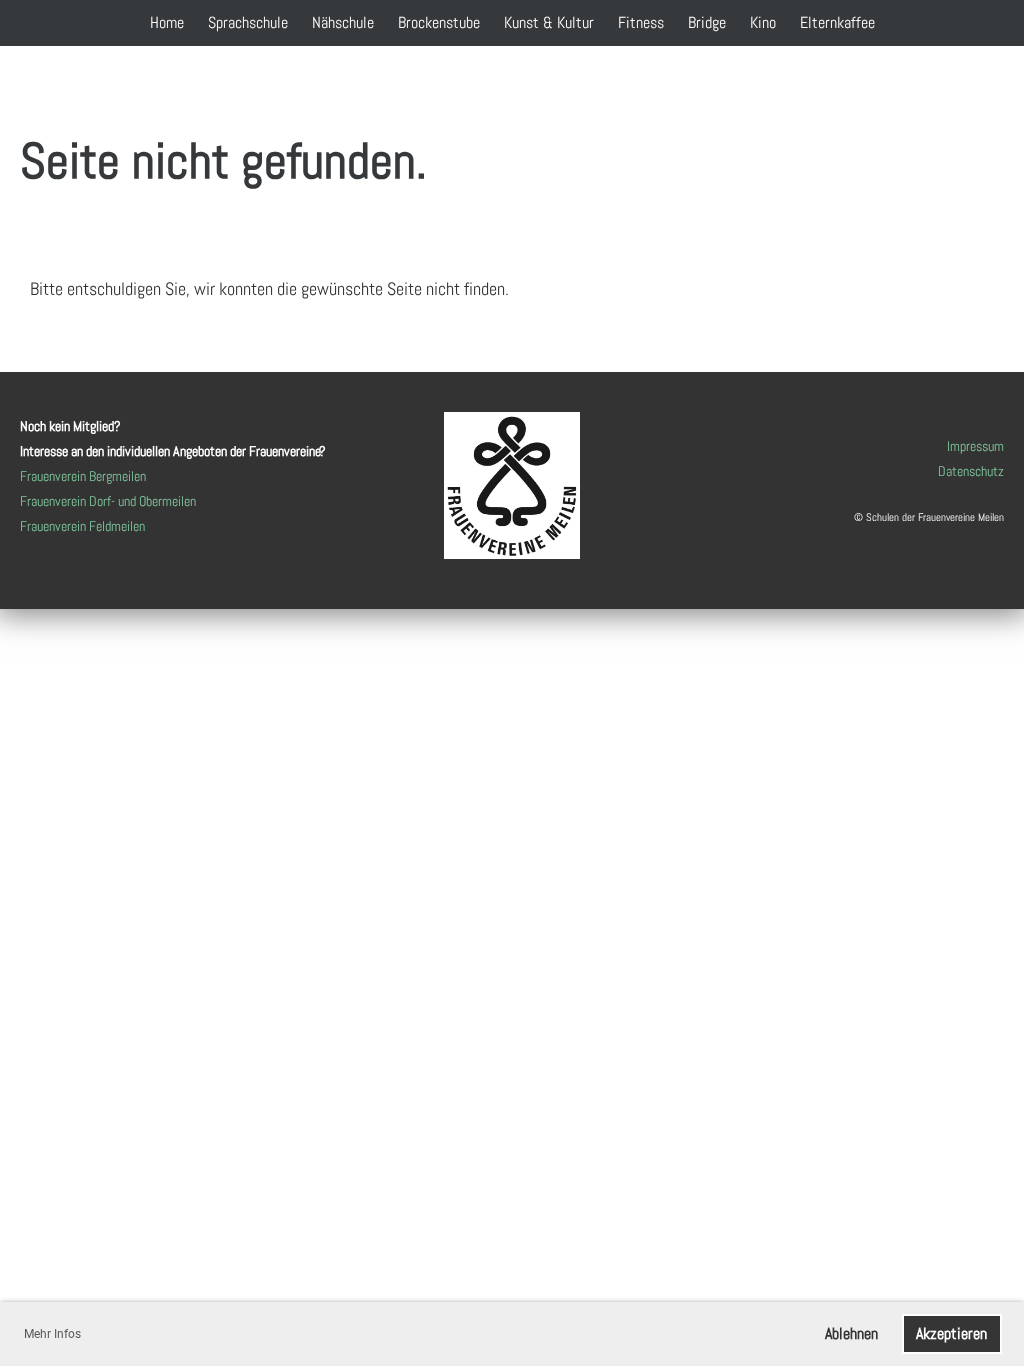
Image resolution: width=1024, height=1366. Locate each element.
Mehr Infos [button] (52, 1334)
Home (167, 22)
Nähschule (343, 22)
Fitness (641, 22)
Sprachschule (248, 22)
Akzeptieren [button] (951, 1333)
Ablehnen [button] (851, 1333)
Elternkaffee (837, 22)
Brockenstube (439, 22)
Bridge (707, 22)
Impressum (975, 446)
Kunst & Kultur (549, 22)
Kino (763, 22)
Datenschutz (971, 471)
